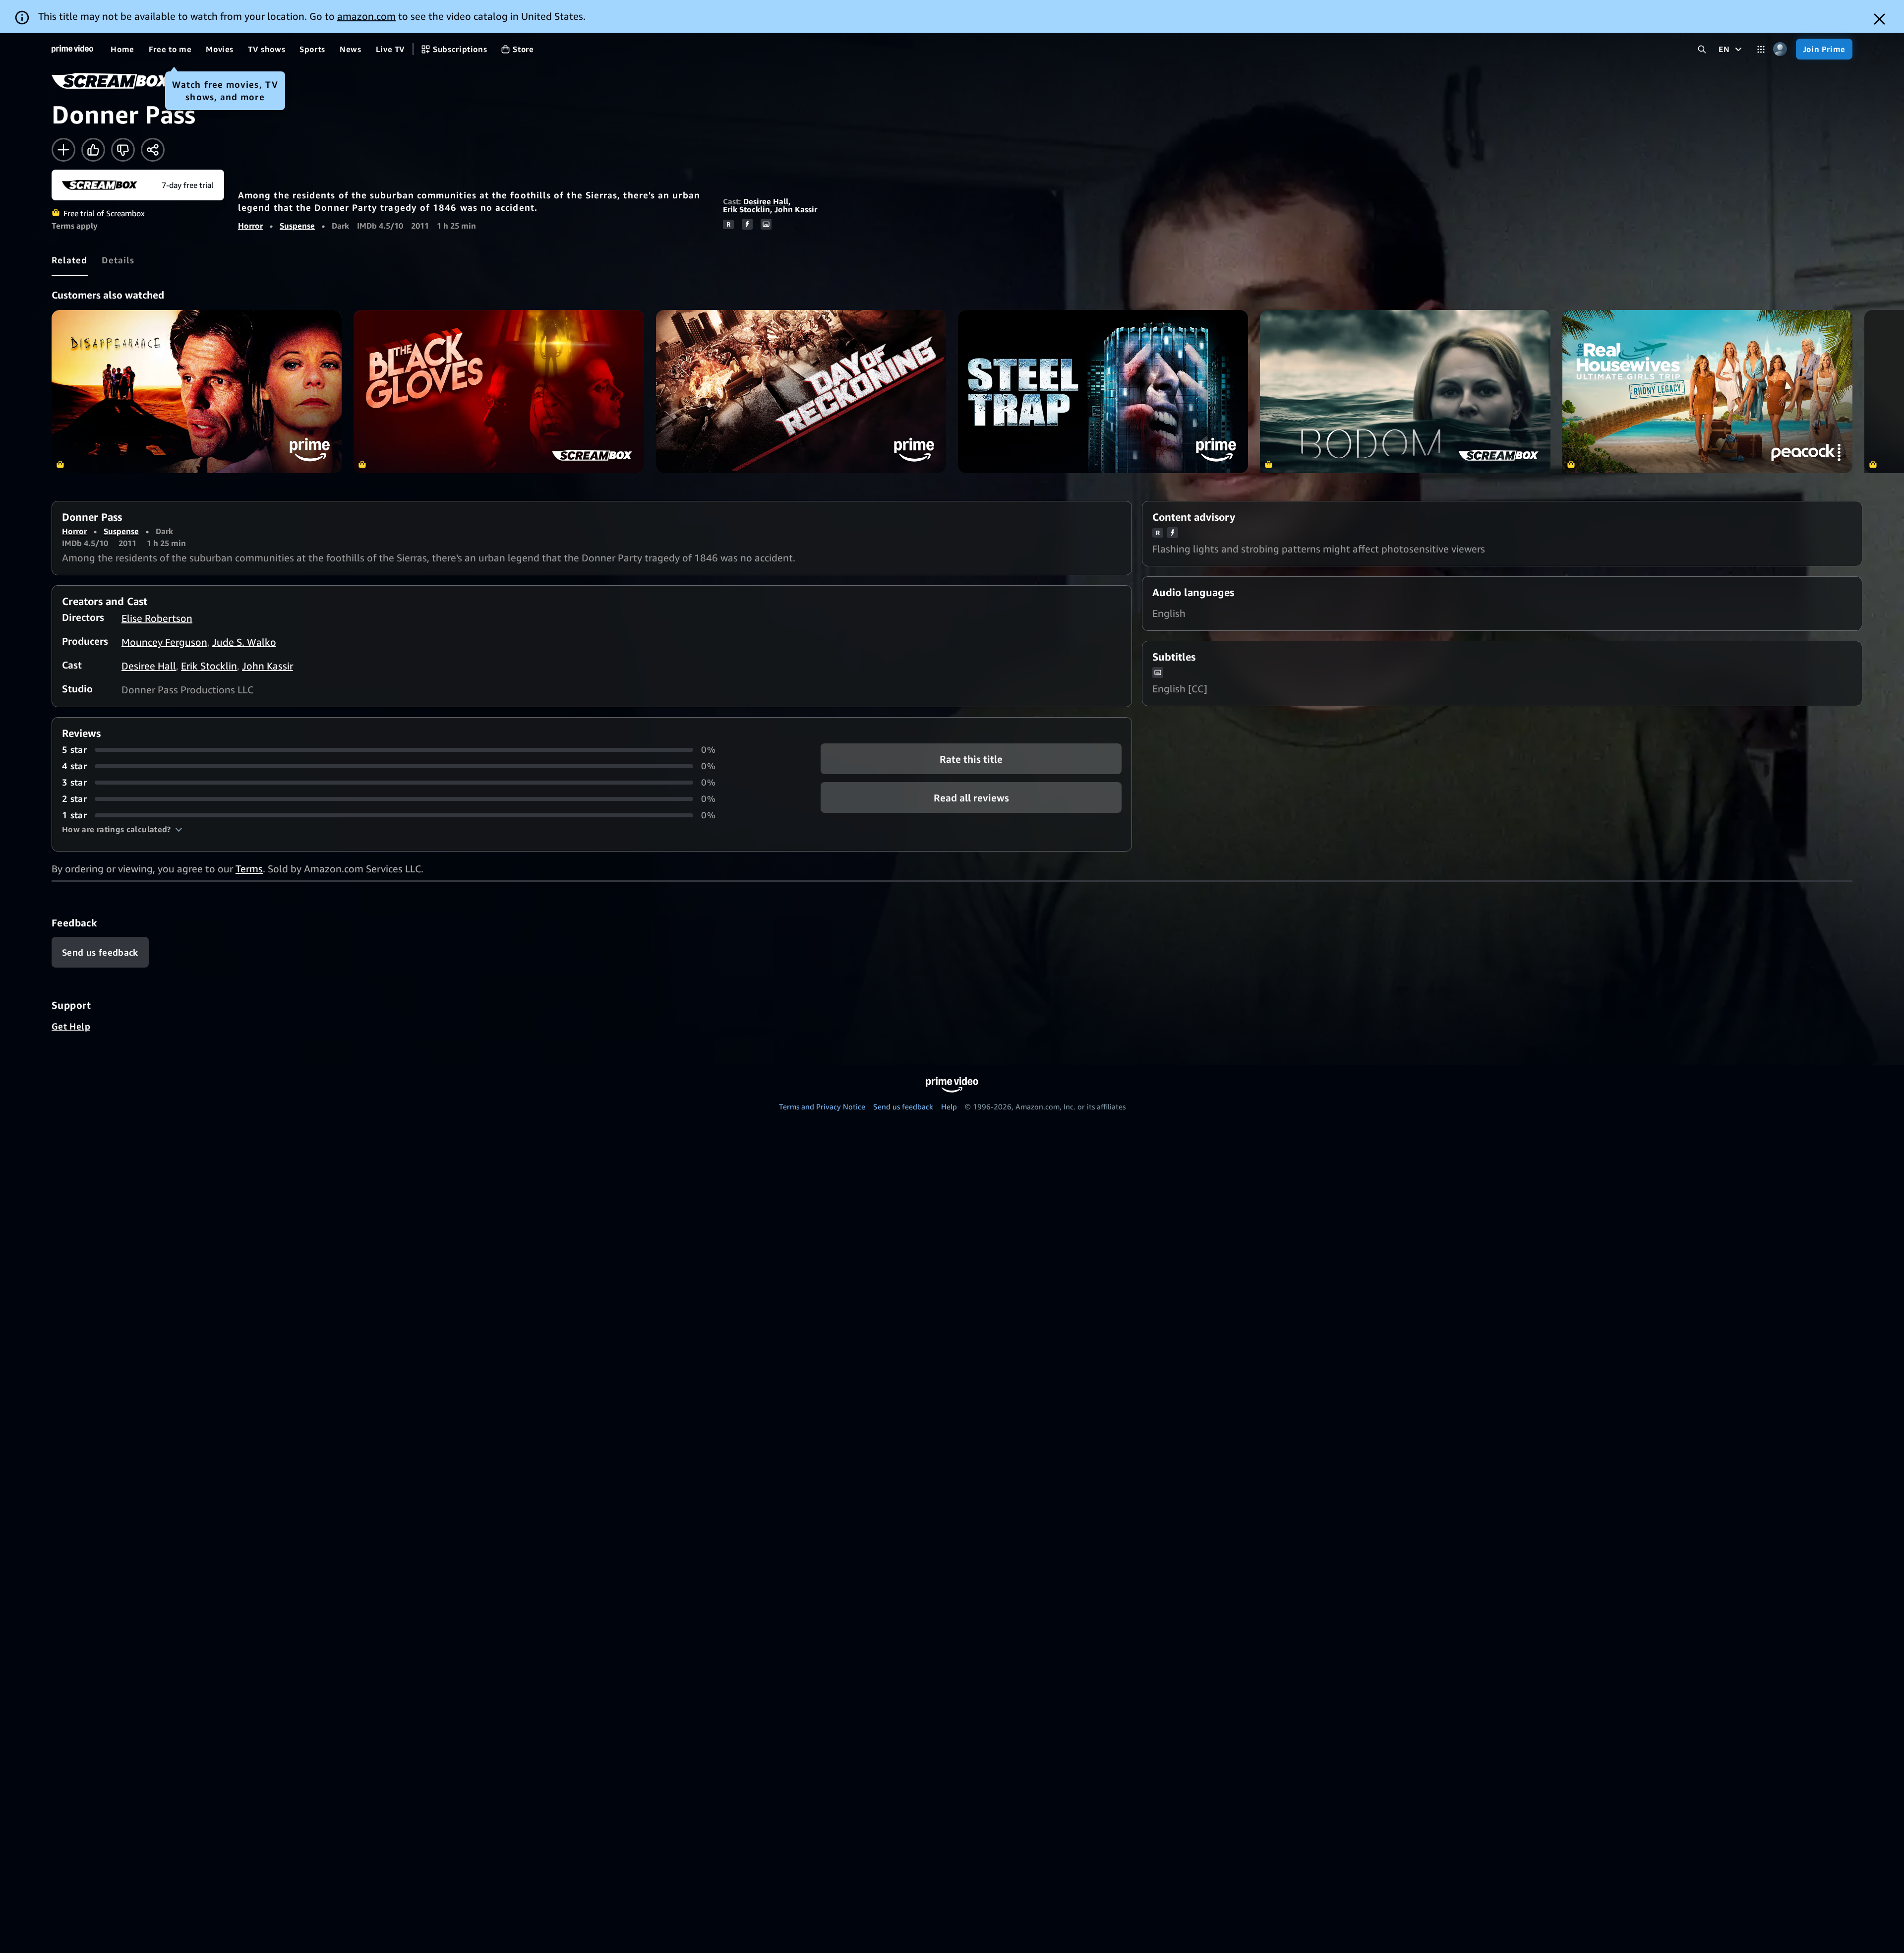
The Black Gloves (499, 392)
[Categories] (1761, 49)
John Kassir (796, 209)
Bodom (1405, 392)
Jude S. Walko (244, 642)
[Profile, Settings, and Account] (1780, 49)
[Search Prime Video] (1702, 49)
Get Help (71, 1026)
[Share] (153, 150)
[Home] (72, 49)
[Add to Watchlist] (63, 150)
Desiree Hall (766, 201)
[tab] (70, 260)
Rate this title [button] (971, 759)
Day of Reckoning (801, 392)
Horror (250, 226)
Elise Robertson (157, 618)
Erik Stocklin (746, 209)
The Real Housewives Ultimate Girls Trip (1707, 392)
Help (949, 1106)
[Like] (93, 150)
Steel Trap (1103, 392)
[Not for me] (123, 150)
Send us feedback (903, 1106)
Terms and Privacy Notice (822, 1106)
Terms (249, 869)
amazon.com (366, 16)
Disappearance (197, 392)
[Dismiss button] (1879, 19)
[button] (122, 829)
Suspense (297, 226)
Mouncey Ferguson (164, 642)
